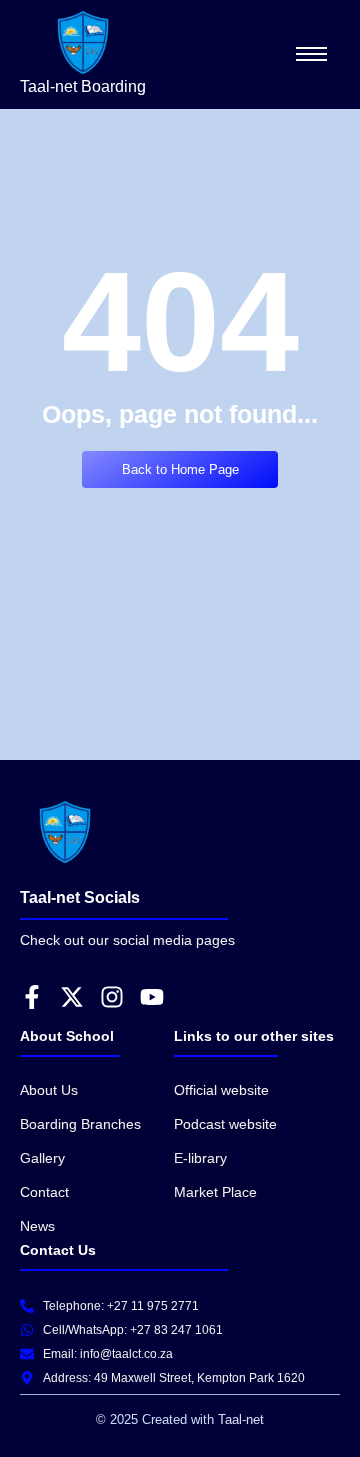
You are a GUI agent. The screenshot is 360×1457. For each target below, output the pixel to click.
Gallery (42, 1158)
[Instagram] (112, 997)
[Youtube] (152, 997)
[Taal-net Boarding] (83, 42)
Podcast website (225, 1124)
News (37, 1226)
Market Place (215, 1192)
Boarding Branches (80, 1124)
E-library (200, 1158)
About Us (49, 1090)
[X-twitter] (72, 997)
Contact (44, 1192)
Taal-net (239, 1419)
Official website (221, 1090)
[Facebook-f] (32, 997)
